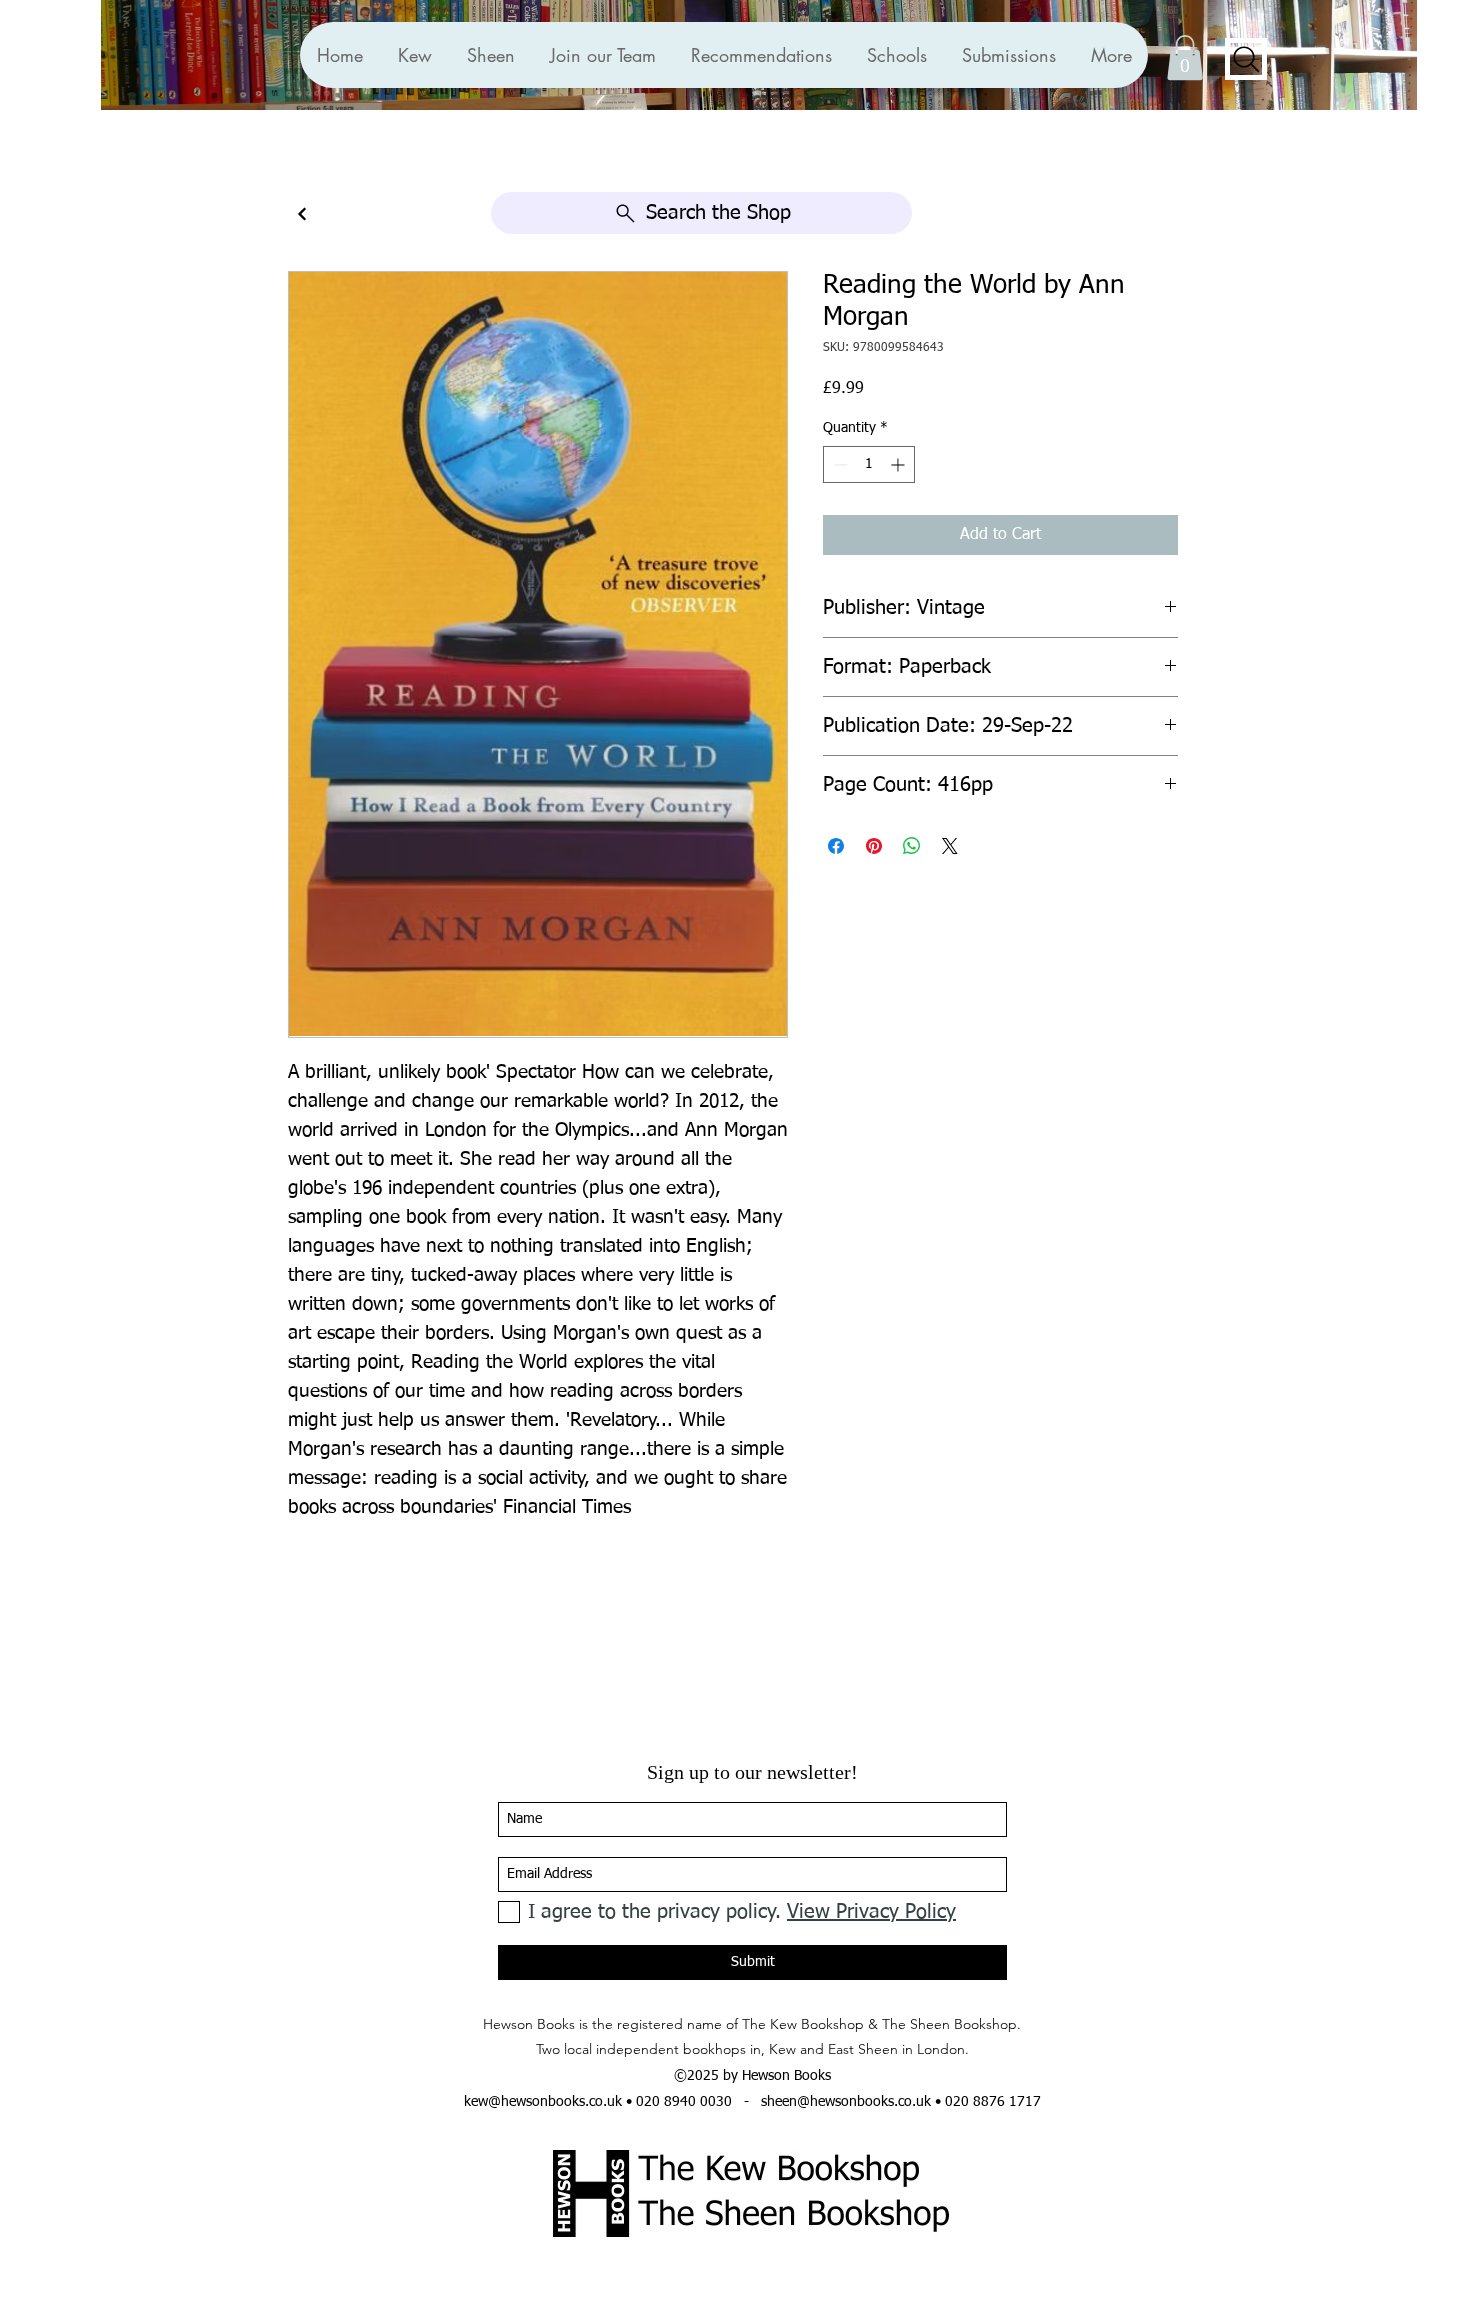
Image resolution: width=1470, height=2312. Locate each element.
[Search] (1246, 59)
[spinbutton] (869, 464)
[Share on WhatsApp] (912, 846)
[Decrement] (838, 464)
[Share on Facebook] (836, 846)
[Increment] (899, 464)
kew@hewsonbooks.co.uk (543, 2102)
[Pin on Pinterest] (874, 846)
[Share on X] (950, 846)
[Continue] (302, 214)
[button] (761, 55)
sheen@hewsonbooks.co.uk (846, 2102)
